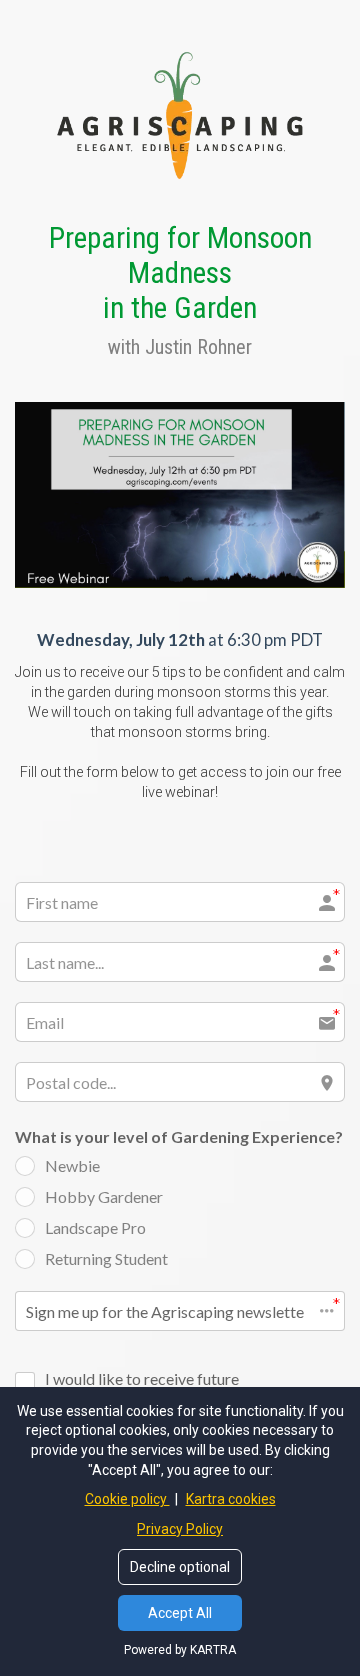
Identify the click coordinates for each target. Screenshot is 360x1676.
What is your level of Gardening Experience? (179, 1136)
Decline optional (180, 1567)
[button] (180, 1311)
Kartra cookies (231, 1499)
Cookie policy (127, 1499)
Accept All (180, 1613)
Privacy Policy (180, 1529)
